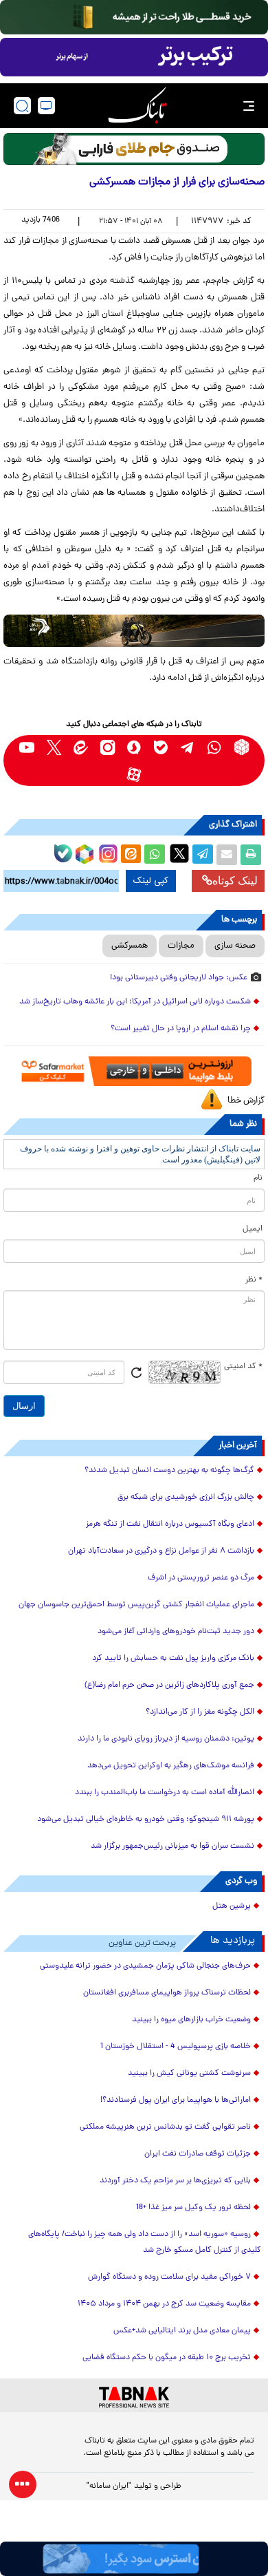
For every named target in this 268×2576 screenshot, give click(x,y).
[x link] (54, 747)
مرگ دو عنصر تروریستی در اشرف (201, 1578)
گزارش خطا (246, 1101)
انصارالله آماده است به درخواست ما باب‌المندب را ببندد (165, 1793)
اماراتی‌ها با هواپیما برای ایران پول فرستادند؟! (176, 2100)
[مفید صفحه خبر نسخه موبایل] (134, 57)
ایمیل (253, 1229)
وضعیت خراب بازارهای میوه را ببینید (191, 2020)
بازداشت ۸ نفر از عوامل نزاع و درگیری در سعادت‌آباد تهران (161, 1551)
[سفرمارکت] (134, 1071)
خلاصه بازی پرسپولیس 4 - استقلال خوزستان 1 (176, 2047)
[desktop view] (46, 106)
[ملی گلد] (134, 17)
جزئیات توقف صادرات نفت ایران (198, 2154)
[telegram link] (188, 747)
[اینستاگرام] (107, 852)
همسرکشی (130, 946)
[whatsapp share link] (155, 855)
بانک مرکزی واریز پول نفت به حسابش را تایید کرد (173, 1659)
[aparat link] (134, 774)
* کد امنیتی (243, 1367)
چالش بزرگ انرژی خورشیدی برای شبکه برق (186, 1498)
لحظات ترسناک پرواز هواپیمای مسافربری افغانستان (167, 1993)
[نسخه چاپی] (251, 855)
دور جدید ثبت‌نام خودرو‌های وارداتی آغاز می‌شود (176, 1632)
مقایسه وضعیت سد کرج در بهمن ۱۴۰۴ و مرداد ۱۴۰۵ (164, 2304)
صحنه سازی (235, 946)
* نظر (254, 1280)
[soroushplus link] (134, 747)
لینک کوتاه (235, 881)
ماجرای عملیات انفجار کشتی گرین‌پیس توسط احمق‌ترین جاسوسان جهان (136, 1605)
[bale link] (161, 747)
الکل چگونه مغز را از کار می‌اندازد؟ (200, 1712)
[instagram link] (108, 747)
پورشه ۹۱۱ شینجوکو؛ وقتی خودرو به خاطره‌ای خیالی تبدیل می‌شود (146, 1820)
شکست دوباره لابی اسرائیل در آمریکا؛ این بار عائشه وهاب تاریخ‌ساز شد (135, 1002)
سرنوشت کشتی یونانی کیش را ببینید (189, 2074)
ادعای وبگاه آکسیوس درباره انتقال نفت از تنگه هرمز (170, 1524)
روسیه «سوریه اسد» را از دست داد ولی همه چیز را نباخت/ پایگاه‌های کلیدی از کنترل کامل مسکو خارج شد (145, 2243)
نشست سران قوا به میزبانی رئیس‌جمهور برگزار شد (172, 1846)
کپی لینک (151, 881)
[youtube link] (27, 747)
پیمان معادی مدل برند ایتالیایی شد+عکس (182, 2331)
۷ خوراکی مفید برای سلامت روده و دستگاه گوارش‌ (169, 2277)
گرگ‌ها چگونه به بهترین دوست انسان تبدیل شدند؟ (169, 1471)
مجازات (181, 946)
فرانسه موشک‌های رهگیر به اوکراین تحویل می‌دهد (171, 1766)
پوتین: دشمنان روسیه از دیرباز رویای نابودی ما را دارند (166, 1739)
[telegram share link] (203, 855)
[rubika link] (242, 747)
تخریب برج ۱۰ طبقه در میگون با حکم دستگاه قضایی (167, 2358)
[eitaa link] (81, 747)
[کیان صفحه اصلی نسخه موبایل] (134, 2559)
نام (258, 1178)
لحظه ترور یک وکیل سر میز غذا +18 (193, 2208)
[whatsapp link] (215, 747)
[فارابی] (134, 149)
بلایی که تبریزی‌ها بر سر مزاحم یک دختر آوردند (175, 2181)
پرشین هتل (232, 1906)
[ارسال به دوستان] (227, 855)
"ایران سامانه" (109, 2487)
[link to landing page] (137, 106)
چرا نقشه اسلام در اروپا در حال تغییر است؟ (181, 1029)
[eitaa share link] (131, 855)
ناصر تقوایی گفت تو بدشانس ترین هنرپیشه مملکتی (165, 2127)
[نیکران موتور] (134, 631)
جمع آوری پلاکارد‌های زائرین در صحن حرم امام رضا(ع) (169, 1685)
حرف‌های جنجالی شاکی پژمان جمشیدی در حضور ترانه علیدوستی (145, 1966)
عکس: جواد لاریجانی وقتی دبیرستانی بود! (179, 978)
